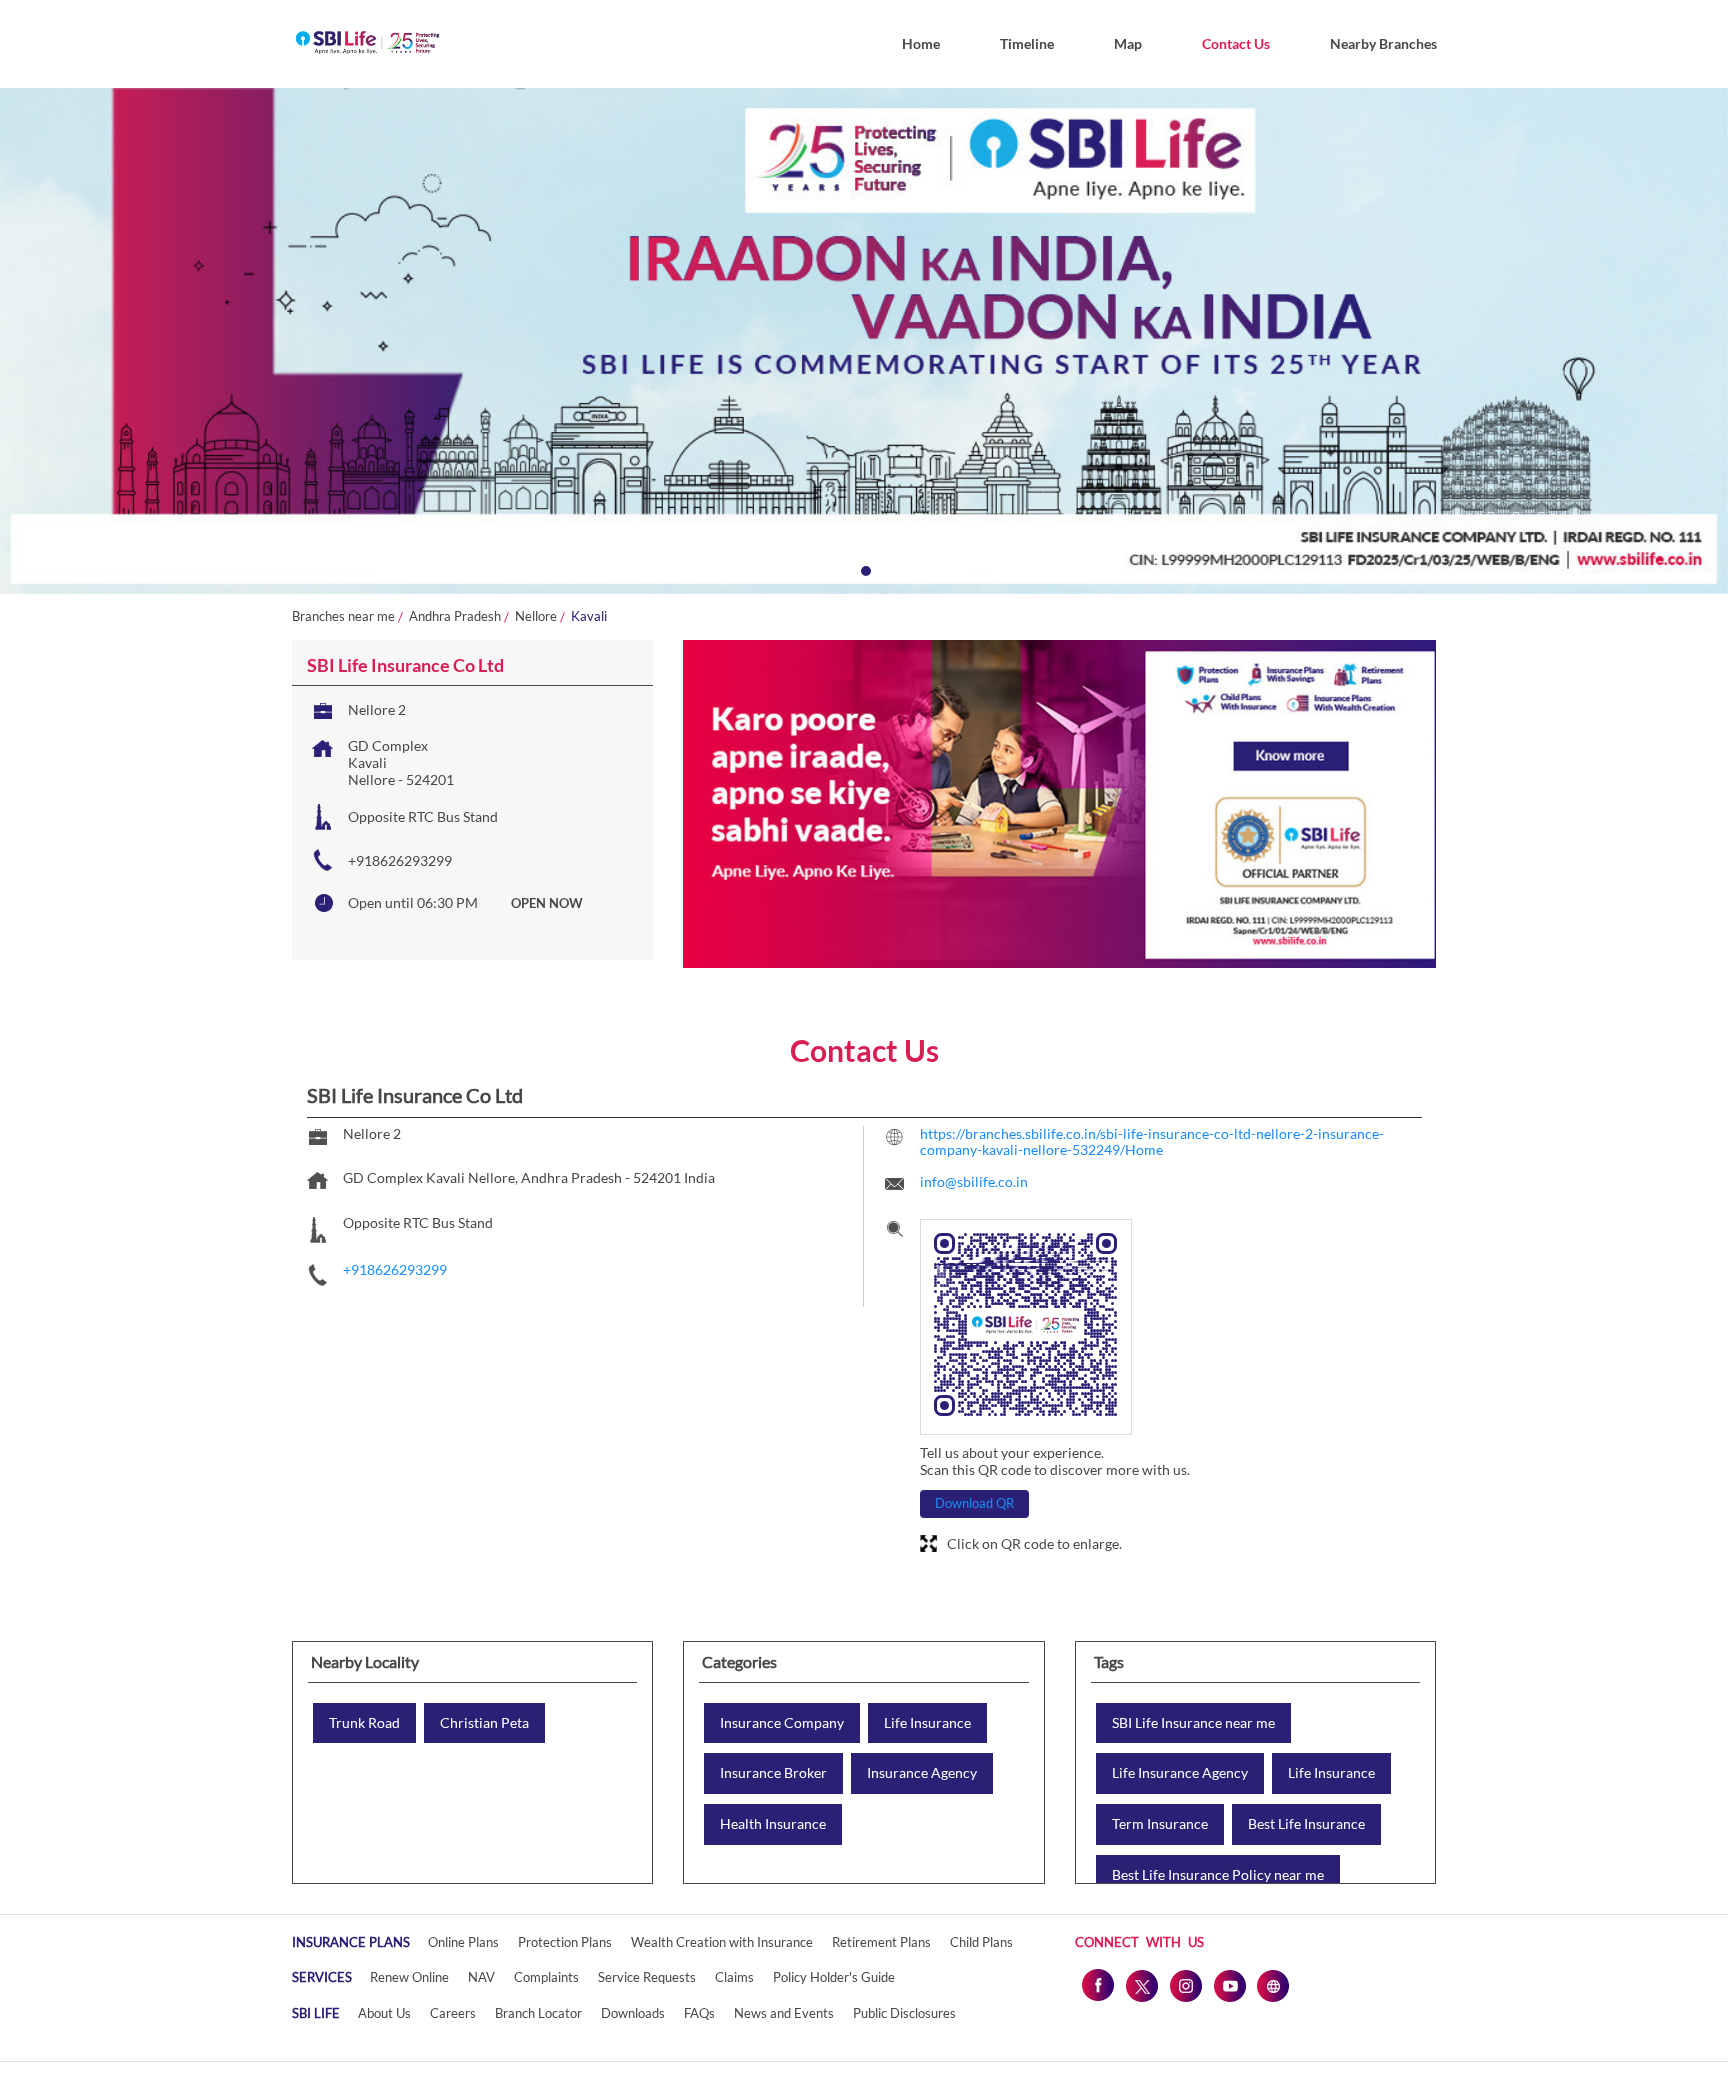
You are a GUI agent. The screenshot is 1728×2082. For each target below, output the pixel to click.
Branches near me (343, 616)
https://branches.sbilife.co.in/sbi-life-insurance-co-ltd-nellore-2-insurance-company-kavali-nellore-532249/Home (1152, 1142)
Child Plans (981, 1942)
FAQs (699, 2013)
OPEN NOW (547, 903)
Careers (453, 2013)
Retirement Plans (881, 1942)
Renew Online (409, 1977)
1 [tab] (864, 569)
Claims (734, 1977)
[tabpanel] (864, 341)
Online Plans (463, 1942)
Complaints (546, 1977)
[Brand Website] (1273, 1985)
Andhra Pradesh (455, 616)
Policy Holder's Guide (834, 1977)
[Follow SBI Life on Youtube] (1229, 1985)
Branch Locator (538, 2013)
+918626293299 (400, 860)
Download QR (974, 1503)
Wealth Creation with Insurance (722, 1942)
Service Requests (647, 1977)
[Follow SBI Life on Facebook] (1097, 1985)
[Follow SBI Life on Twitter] (1141, 1985)
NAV (481, 1977)
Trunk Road (364, 1723)
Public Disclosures (904, 2013)
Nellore (536, 616)
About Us (384, 2013)
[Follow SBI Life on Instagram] (1185, 1985)
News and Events (784, 2013)
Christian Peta (484, 1723)
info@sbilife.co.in (974, 1181)
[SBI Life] (367, 44)
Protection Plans (565, 1942)
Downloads (633, 2013)
